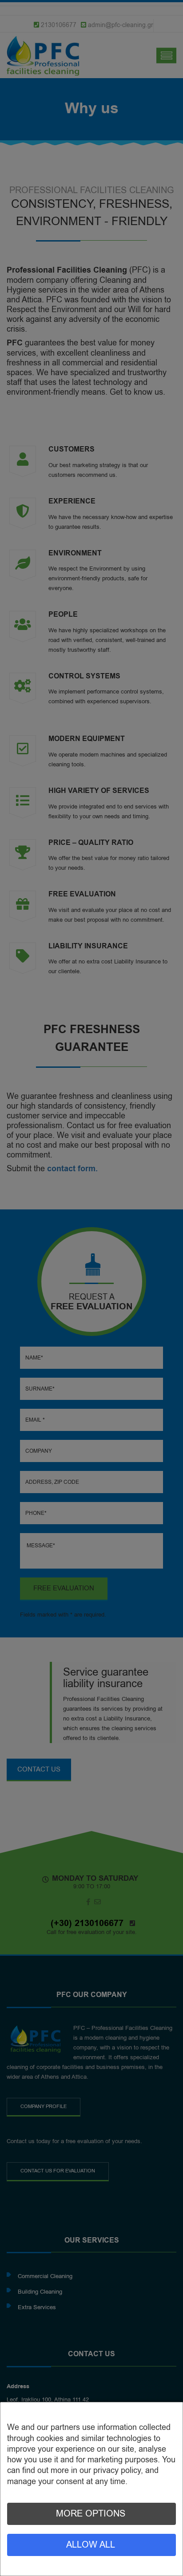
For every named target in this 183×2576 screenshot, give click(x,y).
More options (91, 2514)
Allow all (91, 2545)
